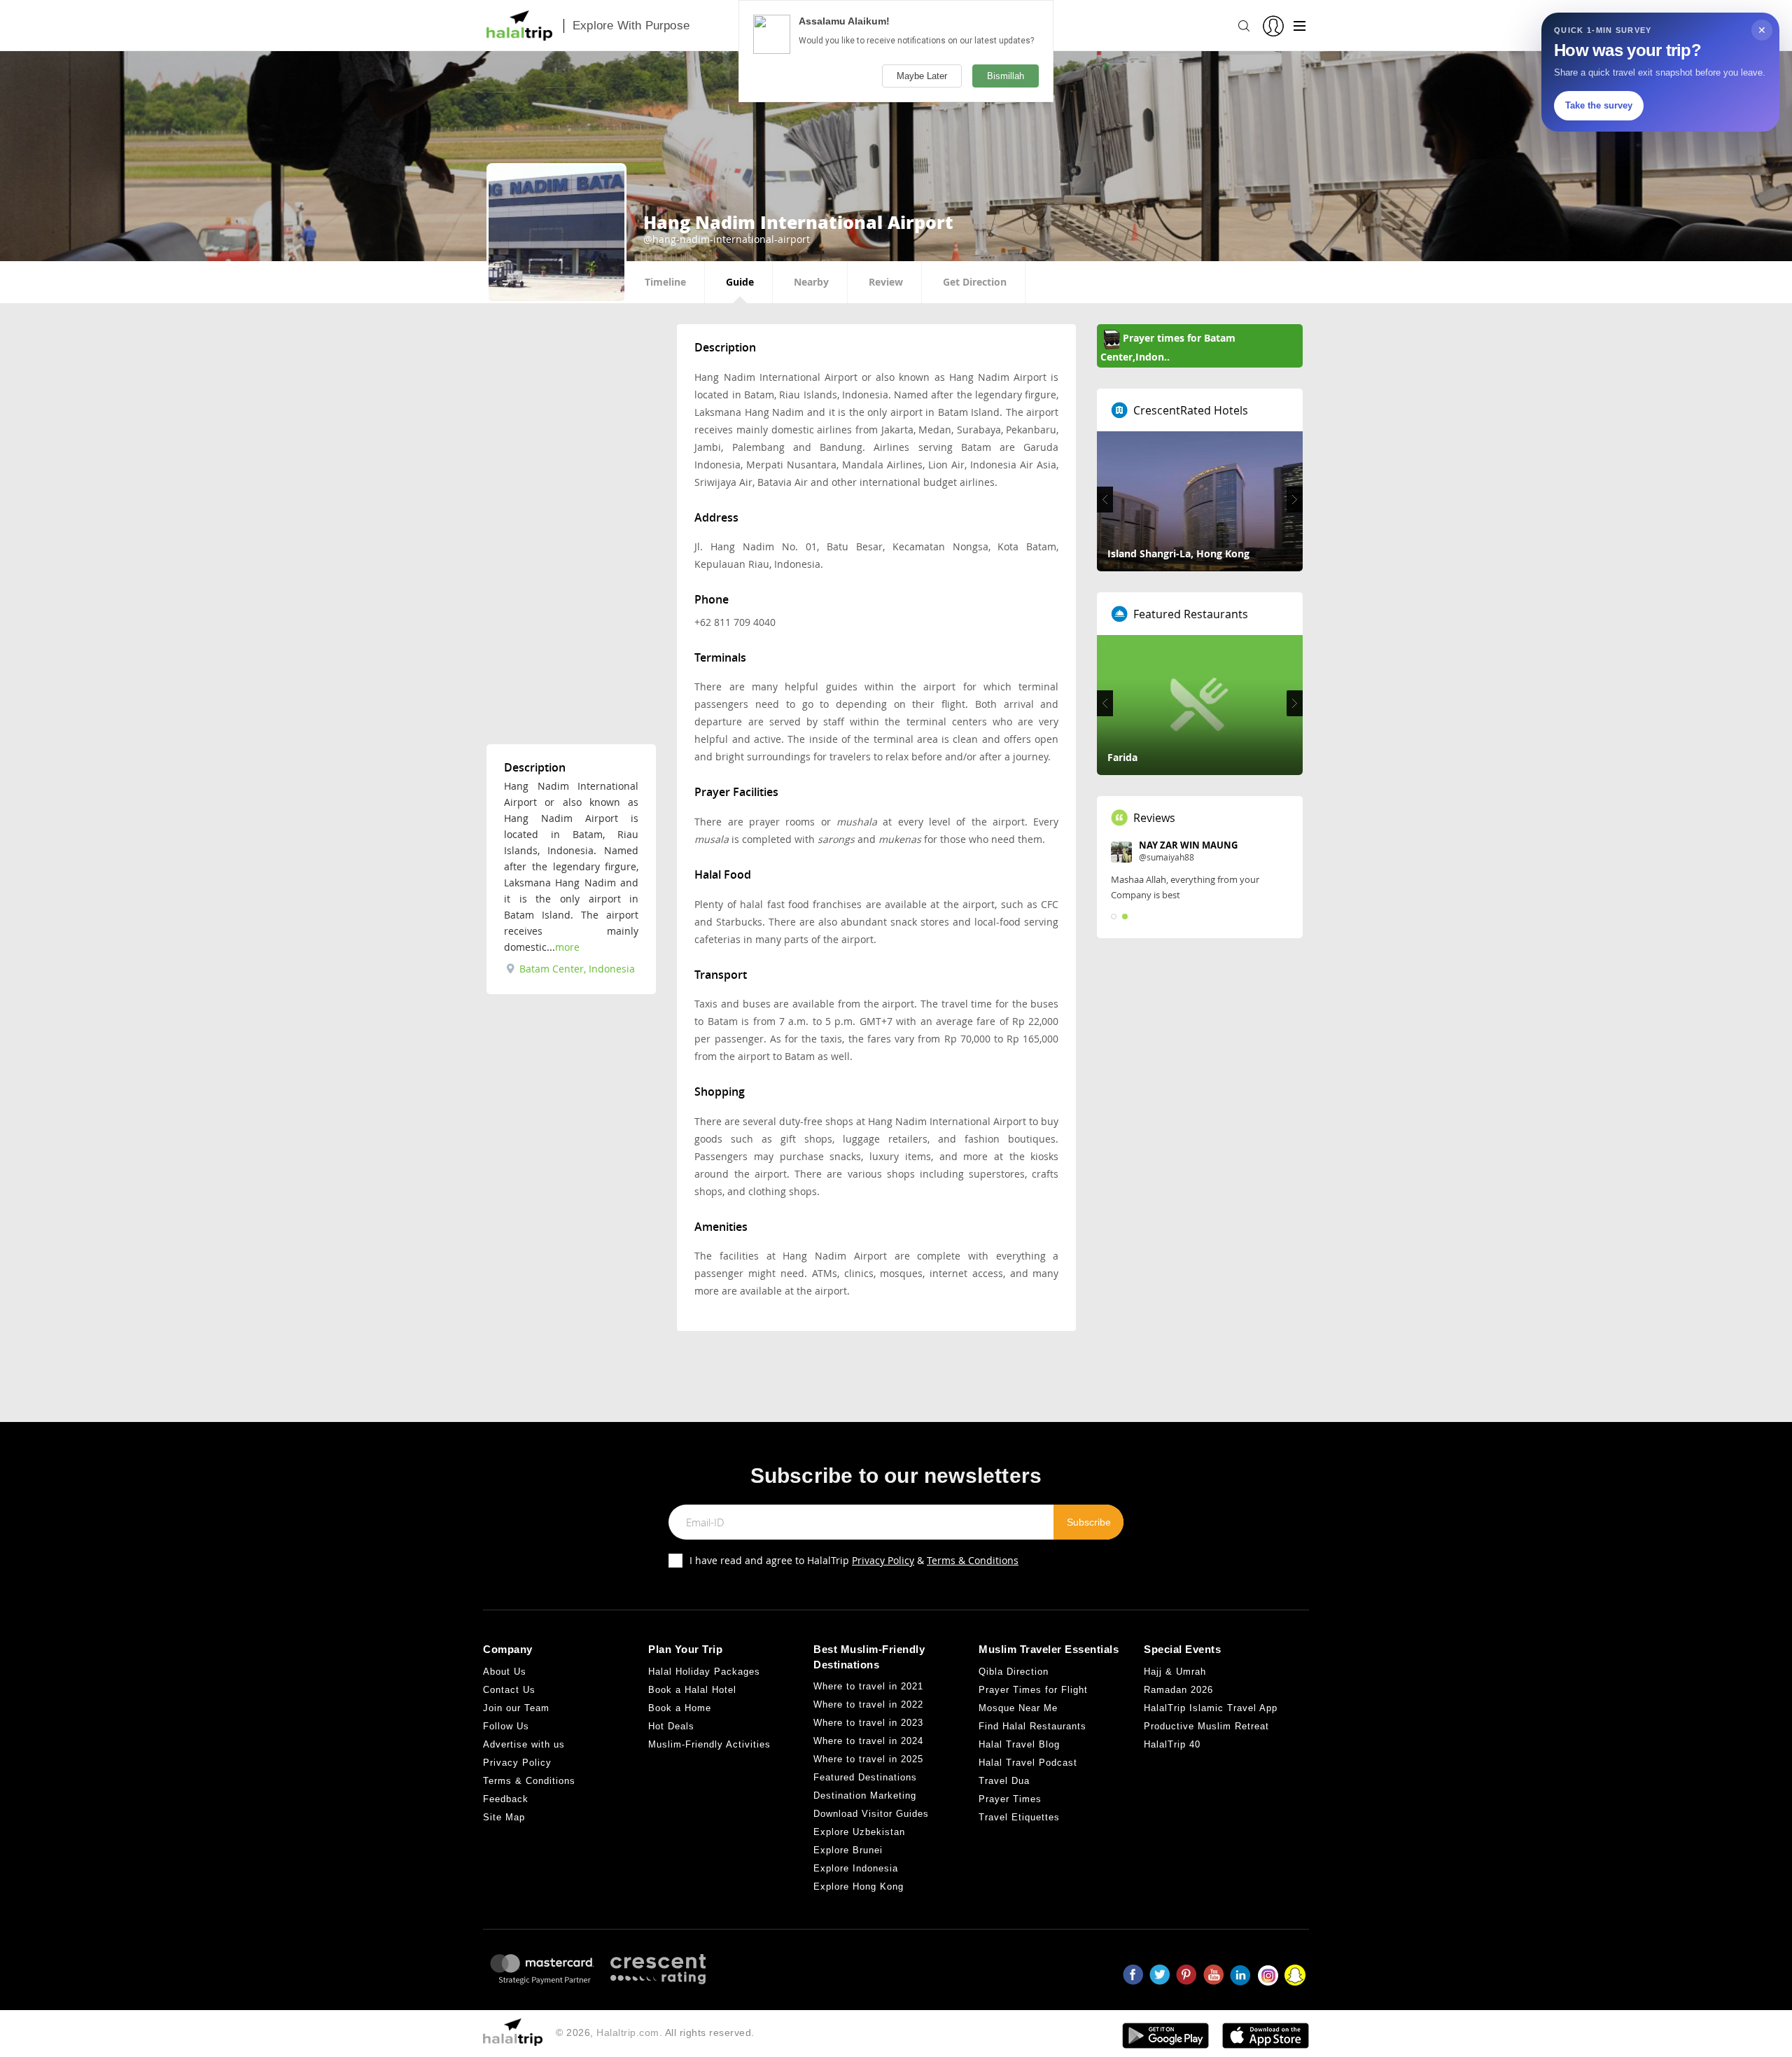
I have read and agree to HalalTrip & (854, 1560)
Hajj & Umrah (1175, 1672)
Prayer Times (1010, 1799)
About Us (505, 1672)
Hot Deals (671, 1726)
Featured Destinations (865, 1777)
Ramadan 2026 (1178, 1690)
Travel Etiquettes (1019, 1817)
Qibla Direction (1014, 1672)
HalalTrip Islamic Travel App (1211, 1708)
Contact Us (509, 1690)
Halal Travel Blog (1019, 1744)
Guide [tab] (740, 282)
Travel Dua (1004, 1781)
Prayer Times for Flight (1033, 1690)
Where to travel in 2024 (868, 1741)
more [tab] (567, 947)
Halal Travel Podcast (1028, 1763)
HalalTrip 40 (1172, 1744)
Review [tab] (886, 282)
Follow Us (506, 1726)
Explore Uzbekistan (859, 1832)
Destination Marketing (865, 1795)
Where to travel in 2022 (868, 1704)
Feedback (506, 1799)
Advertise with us (524, 1744)
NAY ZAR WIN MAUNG (1188, 845)
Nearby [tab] (811, 282)
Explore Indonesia (856, 1868)
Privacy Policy (883, 1560)
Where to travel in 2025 (868, 1759)
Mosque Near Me (1018, 1708)
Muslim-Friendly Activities (709, 1744)
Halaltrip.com (628, 2032)
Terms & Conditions (973, 1560)
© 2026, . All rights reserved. (655, 2032)
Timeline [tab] (665, 282)
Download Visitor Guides (871, 1814)
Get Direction (975, 282)
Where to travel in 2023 (868, 1723)
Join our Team (516, 1708)
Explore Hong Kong (859, 1887)
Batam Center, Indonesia (576, 969)
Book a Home (680, 1708)
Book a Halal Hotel (692, 1690)
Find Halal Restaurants (1032, 1726)
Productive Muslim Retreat (1206, 1726)
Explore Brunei (848, 1850)
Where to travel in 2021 (868, 1686)
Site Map (504, 1817)
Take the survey (1599, 105)
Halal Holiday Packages (704, 1672)
